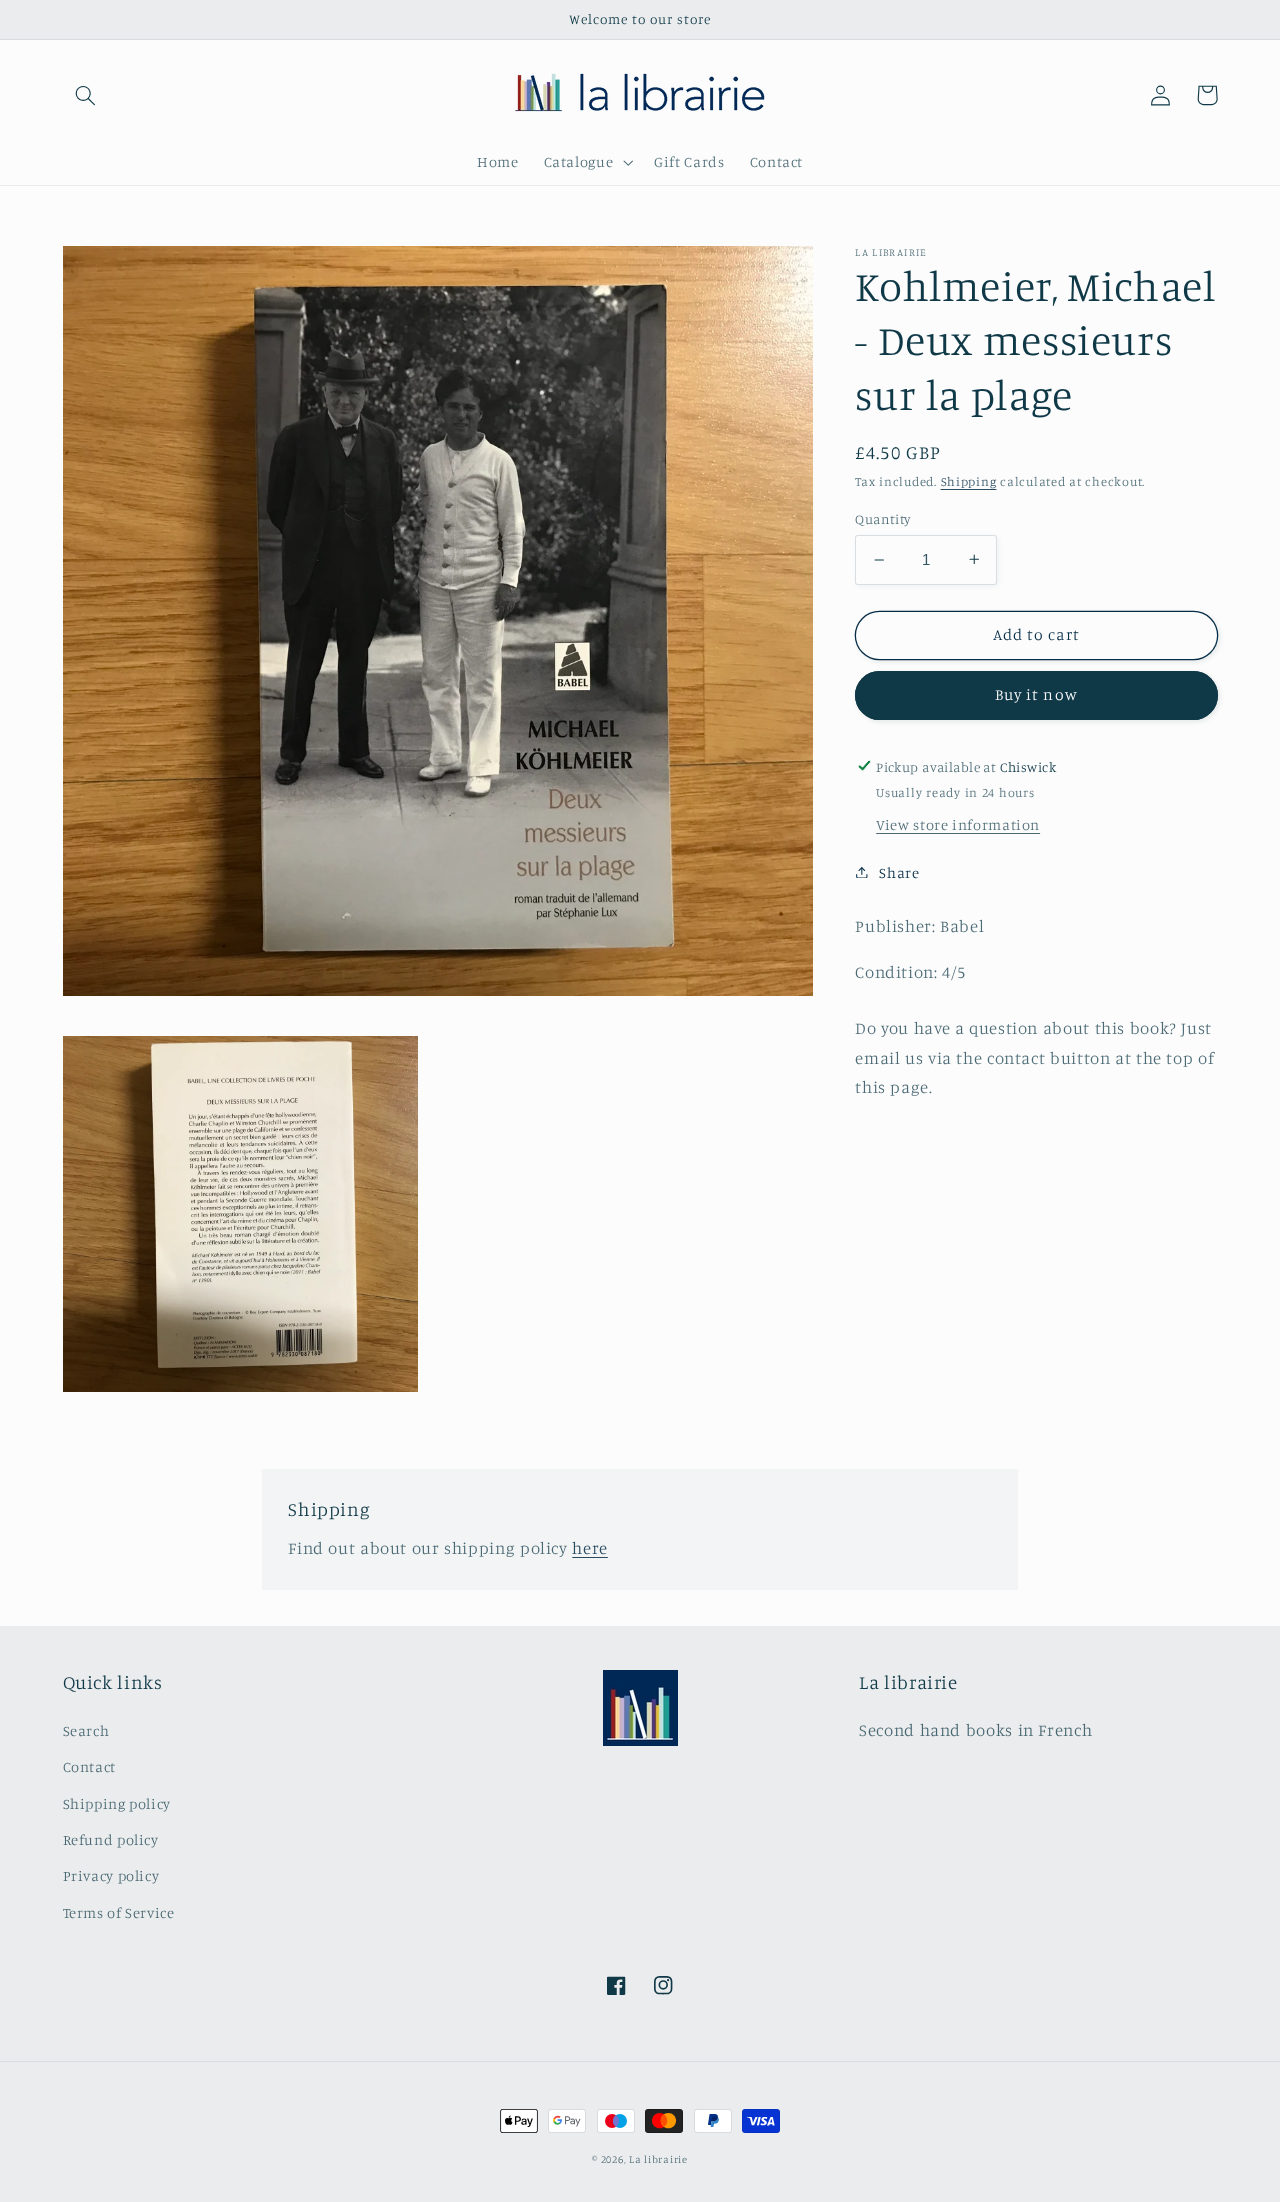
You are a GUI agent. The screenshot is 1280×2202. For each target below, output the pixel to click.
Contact (89, 1766)
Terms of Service (119, 1912)
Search (86, 1730)
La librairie (658, 2159)
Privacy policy (111, 1875)
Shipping (969, 481)
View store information (958, 824)
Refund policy (111, 1839)
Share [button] (899, 871)
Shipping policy (117, 1803)
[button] (86, 95)
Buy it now (1036, 694)
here (590, 1548)
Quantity (882, 519)
